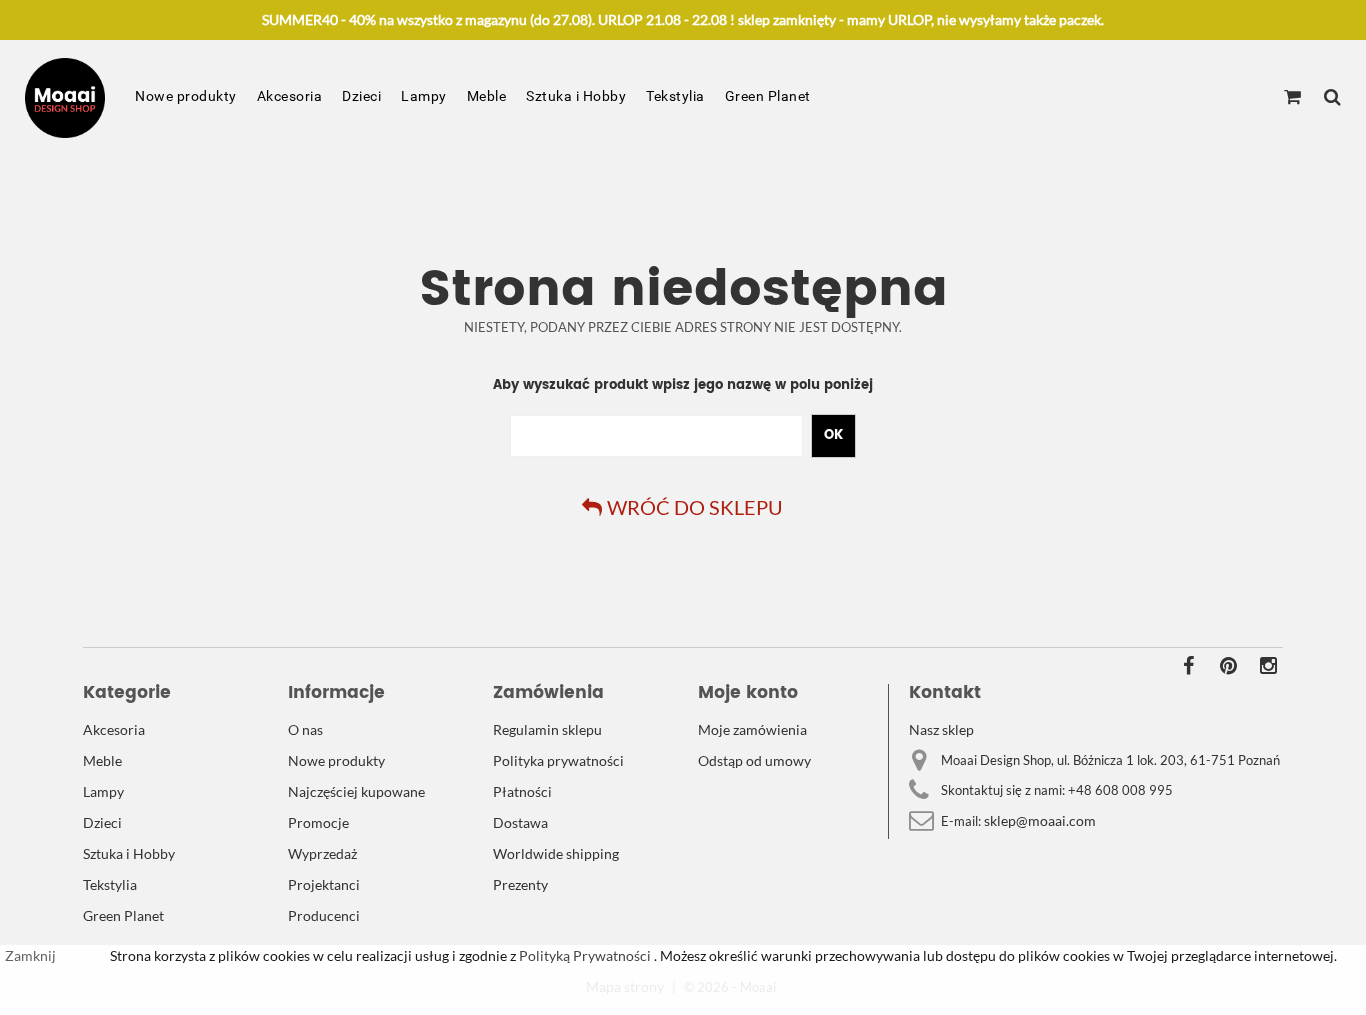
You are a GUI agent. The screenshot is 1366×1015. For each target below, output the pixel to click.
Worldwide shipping (556, 853)
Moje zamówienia (752, 729)
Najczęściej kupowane (356, 791)
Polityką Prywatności (583, 955)
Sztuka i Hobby (576, 96)
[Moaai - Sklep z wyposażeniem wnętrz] (65, 98)
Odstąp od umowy (754, 760)
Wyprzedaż (322, 853)
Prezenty (520, 884)
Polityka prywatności (558, 760)
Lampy (424, 96)
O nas (305, 729)
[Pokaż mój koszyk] (1292, 98)
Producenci (324, 915)
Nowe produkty (186, 96)
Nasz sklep (941, 729)
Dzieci (361, 96)
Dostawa (520, 822)
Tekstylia (675, 96)
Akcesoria (290, 96)
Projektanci (324, 884)
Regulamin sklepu (547, 729)
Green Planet (768, 96)
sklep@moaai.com (1040, 820)
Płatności (522, 791)
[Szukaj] (1332, 98)
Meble (487, 96)
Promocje (318, 822)
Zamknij (30, 955)
